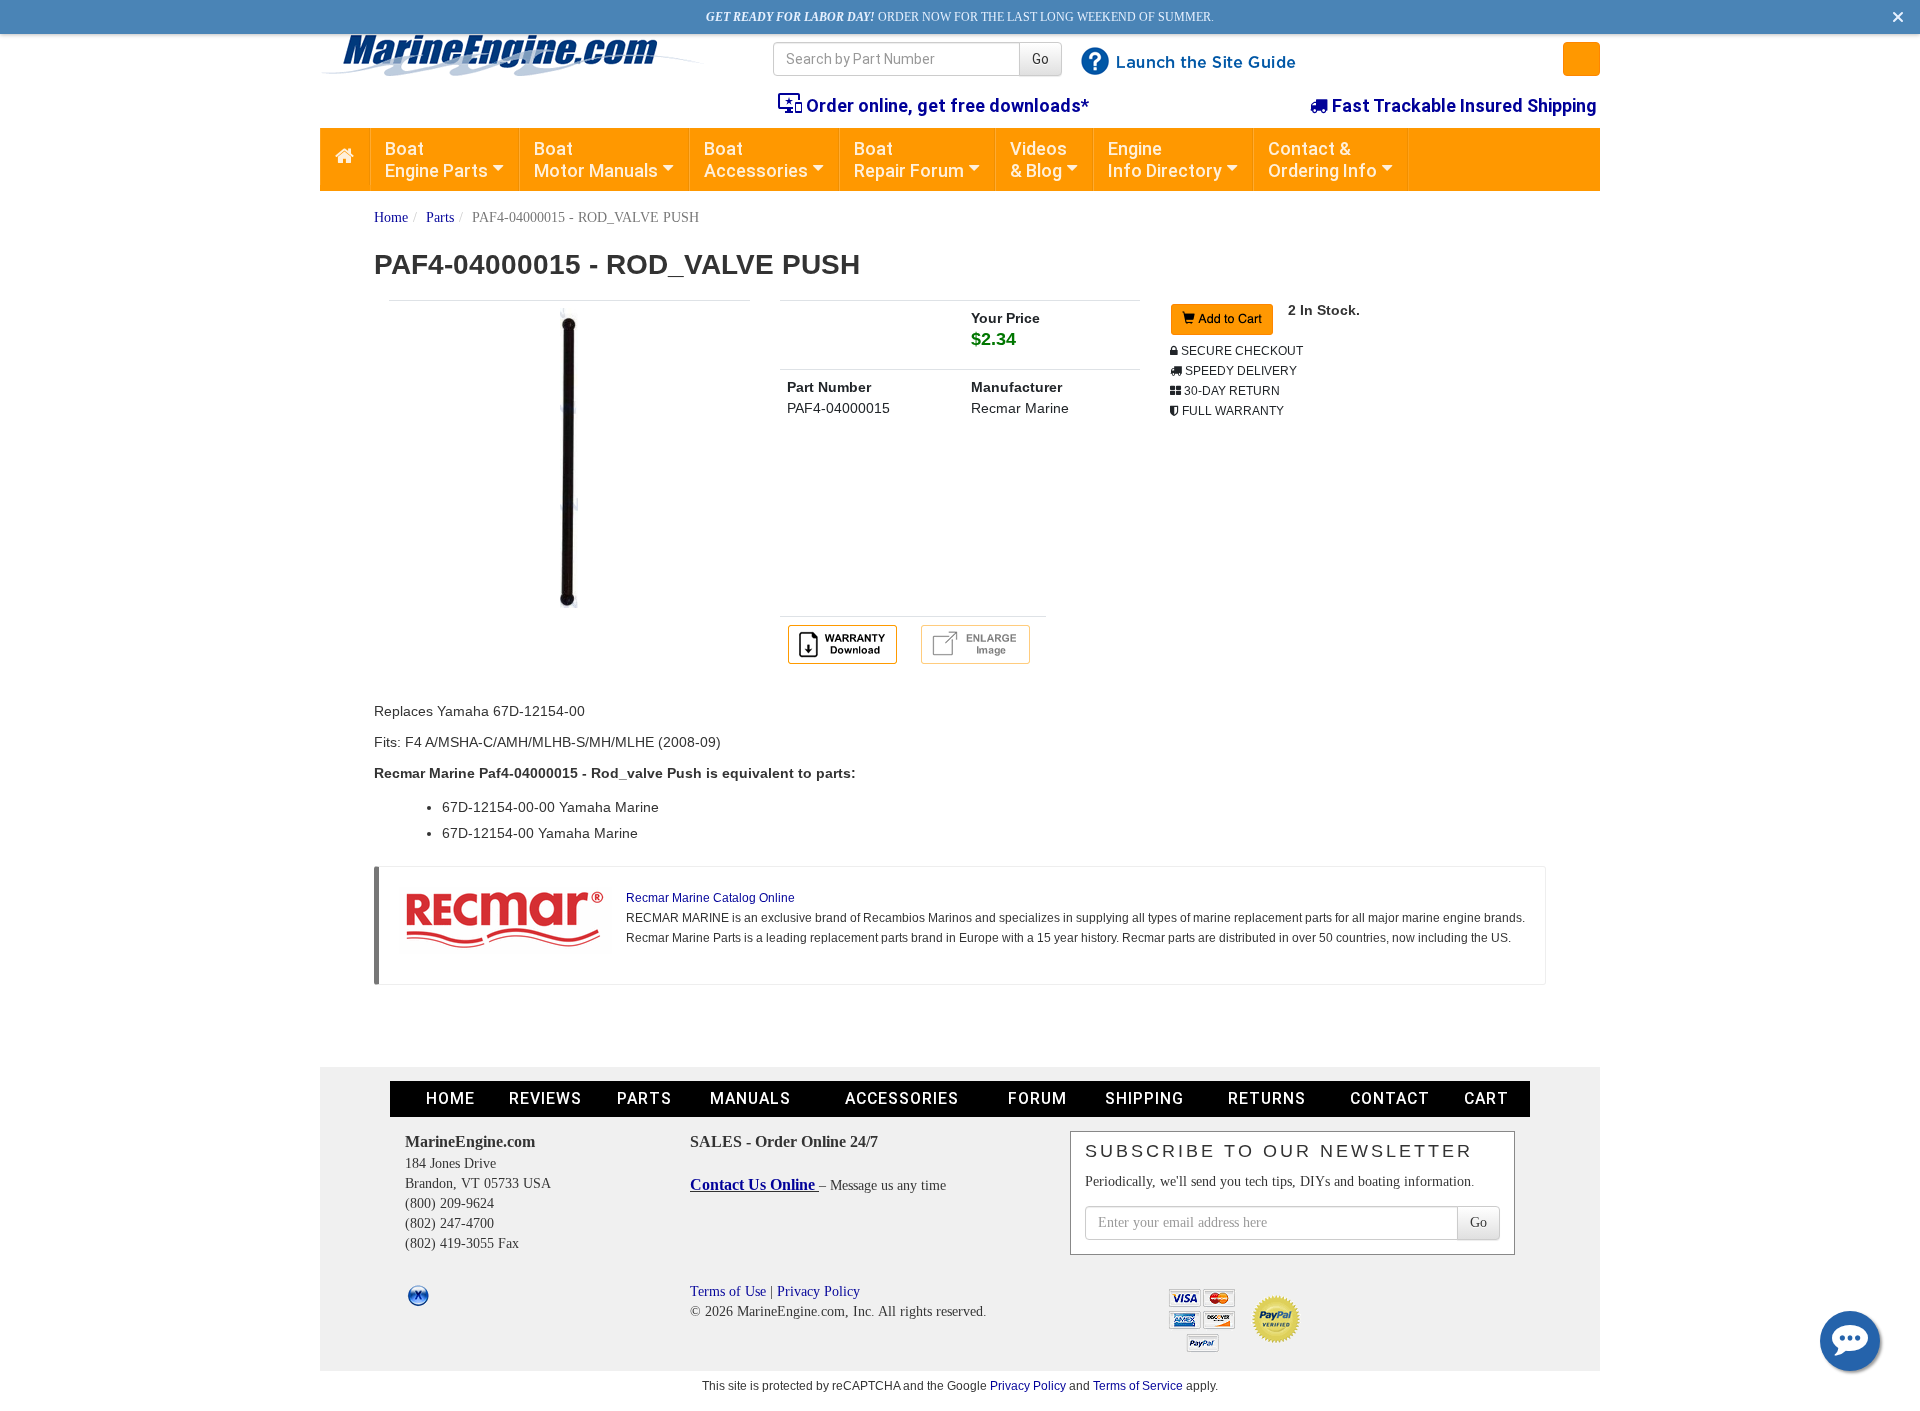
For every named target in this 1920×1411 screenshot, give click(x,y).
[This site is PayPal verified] (1279, 1317)
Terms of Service (1138, 1385)
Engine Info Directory (1165, 159)
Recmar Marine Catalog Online (710, 898)
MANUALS (750, 1098)
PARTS (644, 1098)
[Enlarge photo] (979, 643)
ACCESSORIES (902, 1098)
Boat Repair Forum (909, 159)
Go (1040, 59)
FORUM (1037, 1098)
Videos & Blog (1038, 159)
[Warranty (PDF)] (846, 643)
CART (1486, 1098)
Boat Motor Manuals (596, 159)
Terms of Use (728, 1291)
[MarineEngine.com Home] (523, 55)
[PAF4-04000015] (569, 457)
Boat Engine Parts (436, 159)
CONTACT (1390, 1098)
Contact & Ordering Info (1322, 159)
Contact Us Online (754, 1184)
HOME (450, 1098)
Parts (440, 217)
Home (391, 217)
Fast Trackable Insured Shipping (1462, 105)
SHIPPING (1144, 1098)
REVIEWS (545, 1098)
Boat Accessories (756, 159)
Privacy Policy (818, 1291)
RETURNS (1267, 1098)
